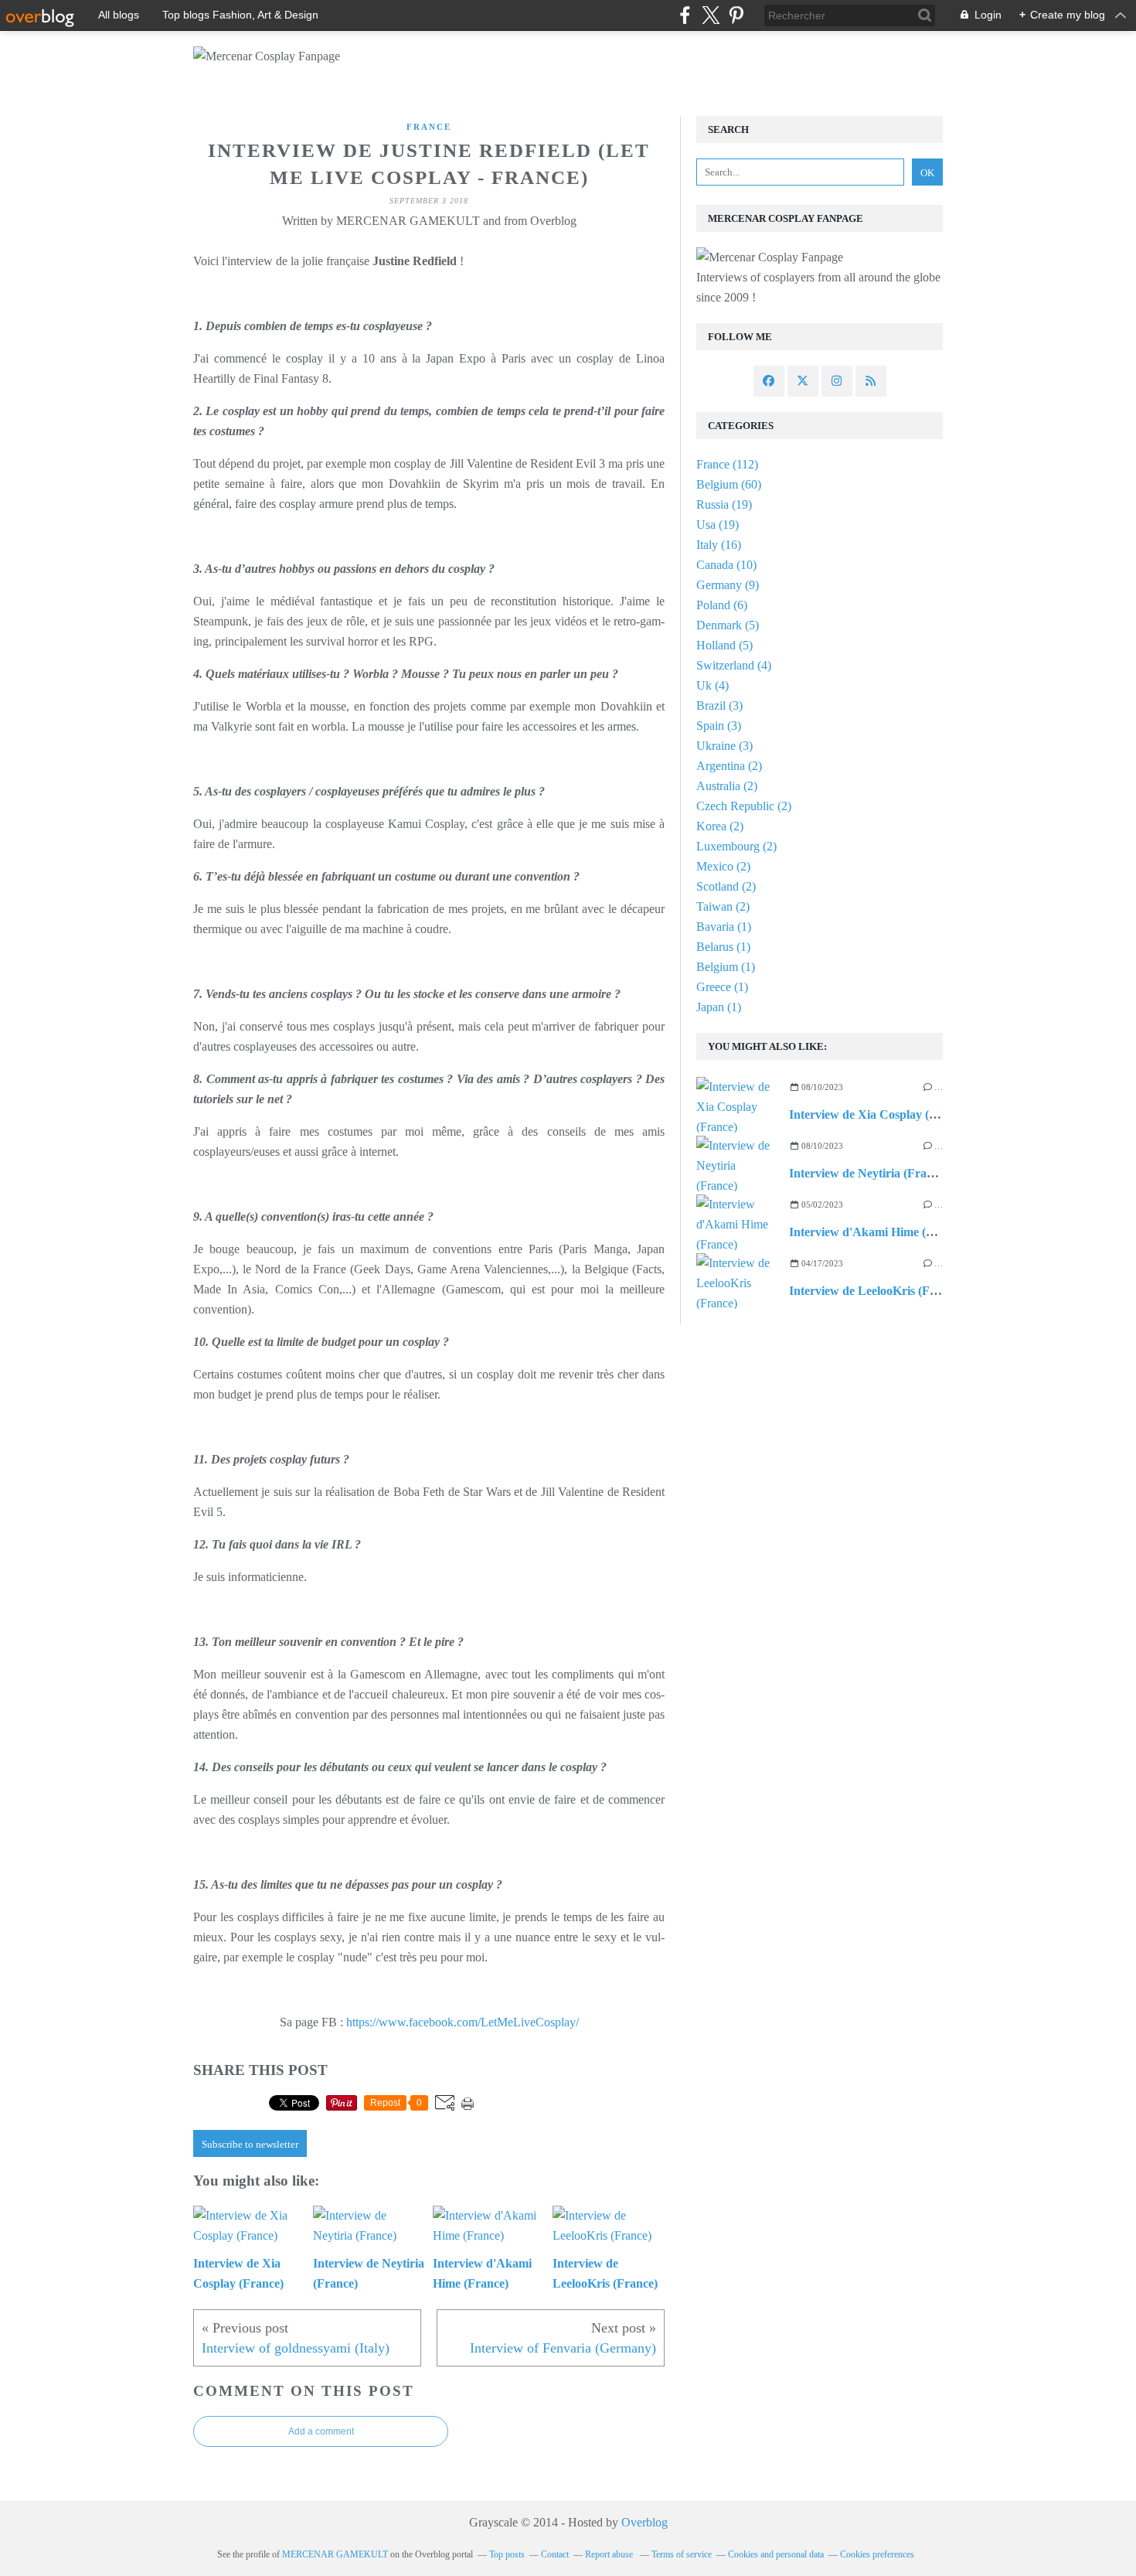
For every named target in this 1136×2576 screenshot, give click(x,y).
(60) (729, 484)
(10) (726, 565)
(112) (727, 464)
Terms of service (682, 2554)
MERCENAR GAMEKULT (335, 2554)
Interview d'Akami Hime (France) (878, 1232)
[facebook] (685, 15)
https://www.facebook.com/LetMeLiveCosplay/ (463, 2022)
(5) (728, 625)
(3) (719, 705)
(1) (724, 927)
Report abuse (610, 2554)
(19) (724, 504)
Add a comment (321, 2431)
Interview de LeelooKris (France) (876, 1291)
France (429, 127)
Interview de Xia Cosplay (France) (879, 1114)
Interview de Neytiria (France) (869, 1173)
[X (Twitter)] (711, 15)
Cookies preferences (877, 2554)
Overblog (645, 2522)
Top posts (507, 2554)
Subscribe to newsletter (250, 2144)
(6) (722, 605)
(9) (728, 585)
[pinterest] (736, 15)
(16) (719, 545)
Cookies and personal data (776, 2554)
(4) (734, 665)
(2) (729, 766)
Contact (555, 2554)
